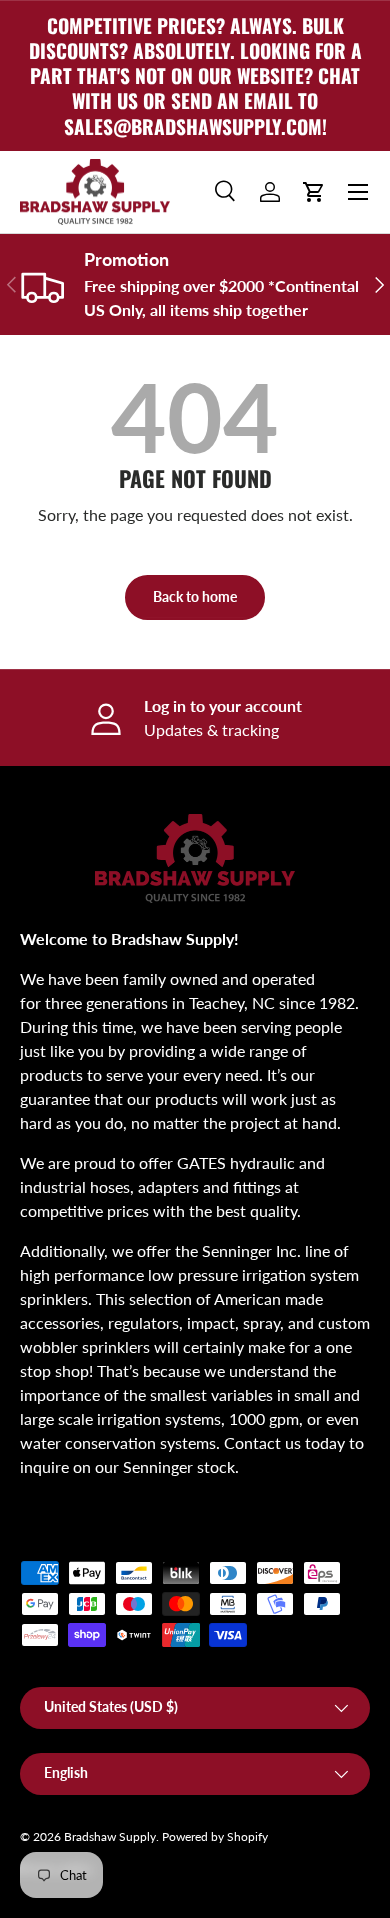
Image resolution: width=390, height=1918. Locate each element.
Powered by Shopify (215, 1836)
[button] (314, 192)
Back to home (195, 596)
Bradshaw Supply (110, 1836)
